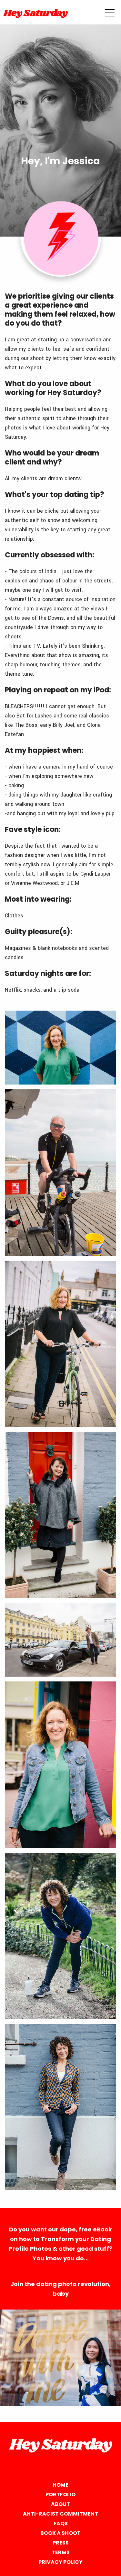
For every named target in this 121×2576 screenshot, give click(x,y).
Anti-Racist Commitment (60, 2514)
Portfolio (60, 2495)
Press (61, 2543)
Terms (61, 2552)
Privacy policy (60, 2562)
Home (60, 2485)
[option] (60, 2358)
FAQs (61, 2523)
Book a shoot (60, 2533)
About (60, 2504)
